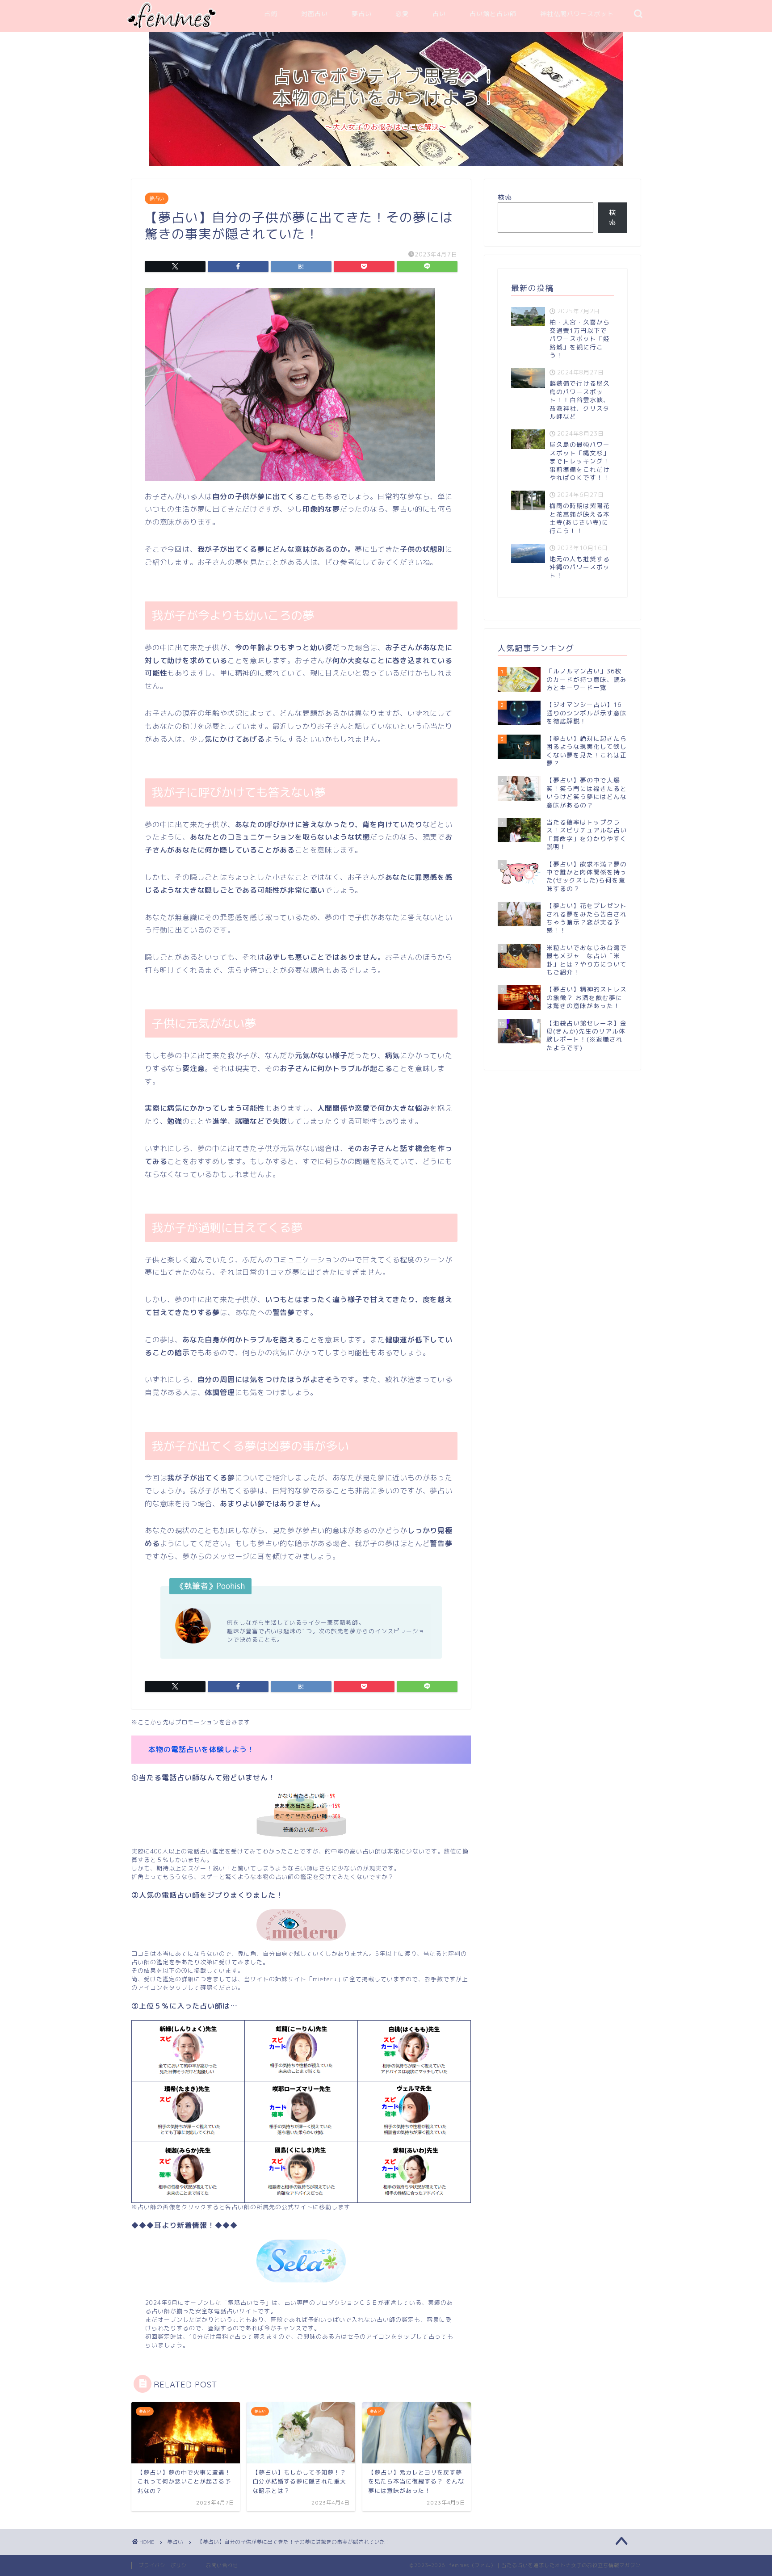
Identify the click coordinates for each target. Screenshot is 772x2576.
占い (439, 14)
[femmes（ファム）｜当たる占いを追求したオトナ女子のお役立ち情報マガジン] (172, 26)
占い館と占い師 (493, 14)
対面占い (315, 14)
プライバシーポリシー (165, 2565)
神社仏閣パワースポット (577, 14)
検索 (505, 197)
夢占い (362, 14)
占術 (271, 14)
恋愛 (402, 14)
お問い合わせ (222, 2565)
